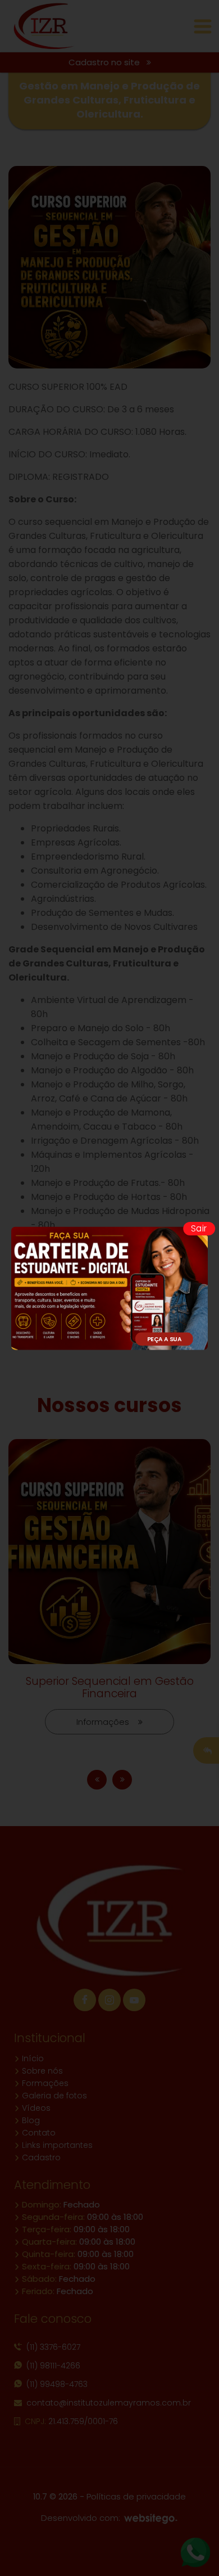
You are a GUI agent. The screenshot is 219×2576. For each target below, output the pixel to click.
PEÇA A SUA (165, 1338)
